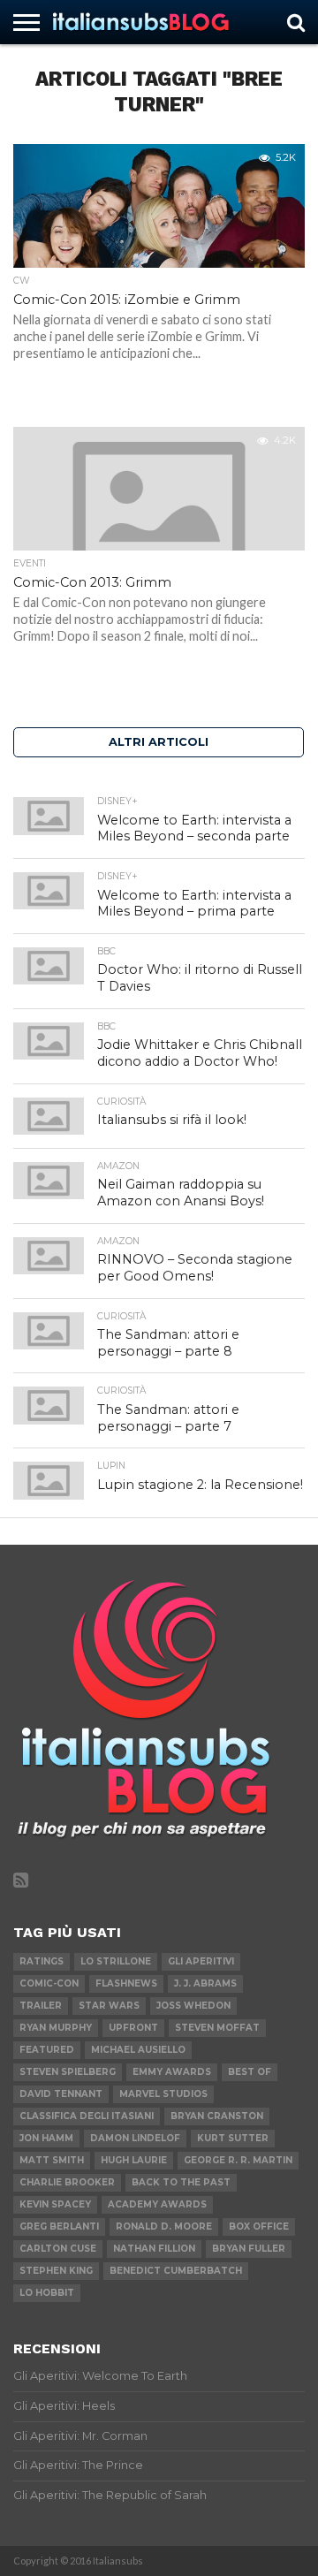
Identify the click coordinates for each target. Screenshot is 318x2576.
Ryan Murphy (56, 2028)
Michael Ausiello (138, 2050)
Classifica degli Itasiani (87, 2116)
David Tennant (61, 2094)
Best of (250, 2072)
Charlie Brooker (67, 2182)
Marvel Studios (163, 2094)
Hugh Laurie (134, 2160)
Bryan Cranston (217, 2116)
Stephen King (56, 2271)
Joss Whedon (193, 2006)
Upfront (133, 2028)
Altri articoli (159, 742)
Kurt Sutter (233, 2138)
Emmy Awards (172, 2072)
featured (47, 2050)
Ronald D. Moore (164, 2226)
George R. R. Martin (238, 2160)
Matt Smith (52, 2160)
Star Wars (109, 2006)
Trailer (41, 2006)
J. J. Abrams (205, 1983)
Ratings (42, 1961)
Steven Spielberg (68, 2072)
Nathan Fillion (154, 2249)
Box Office (259, 2226)
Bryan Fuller (249, 2249)
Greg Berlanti (59, 2226)
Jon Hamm (46, 2138)
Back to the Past (181, 2182)
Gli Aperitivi (201, 1961)
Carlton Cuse (58, 2249)
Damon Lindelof (135, 2138)
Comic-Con (49, 1983)
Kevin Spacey (55, 2204)
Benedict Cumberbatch (176, 2271)
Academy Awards (157, 2204)
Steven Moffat (217, 2028)
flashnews (126, 1983)
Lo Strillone (116, 1961)
